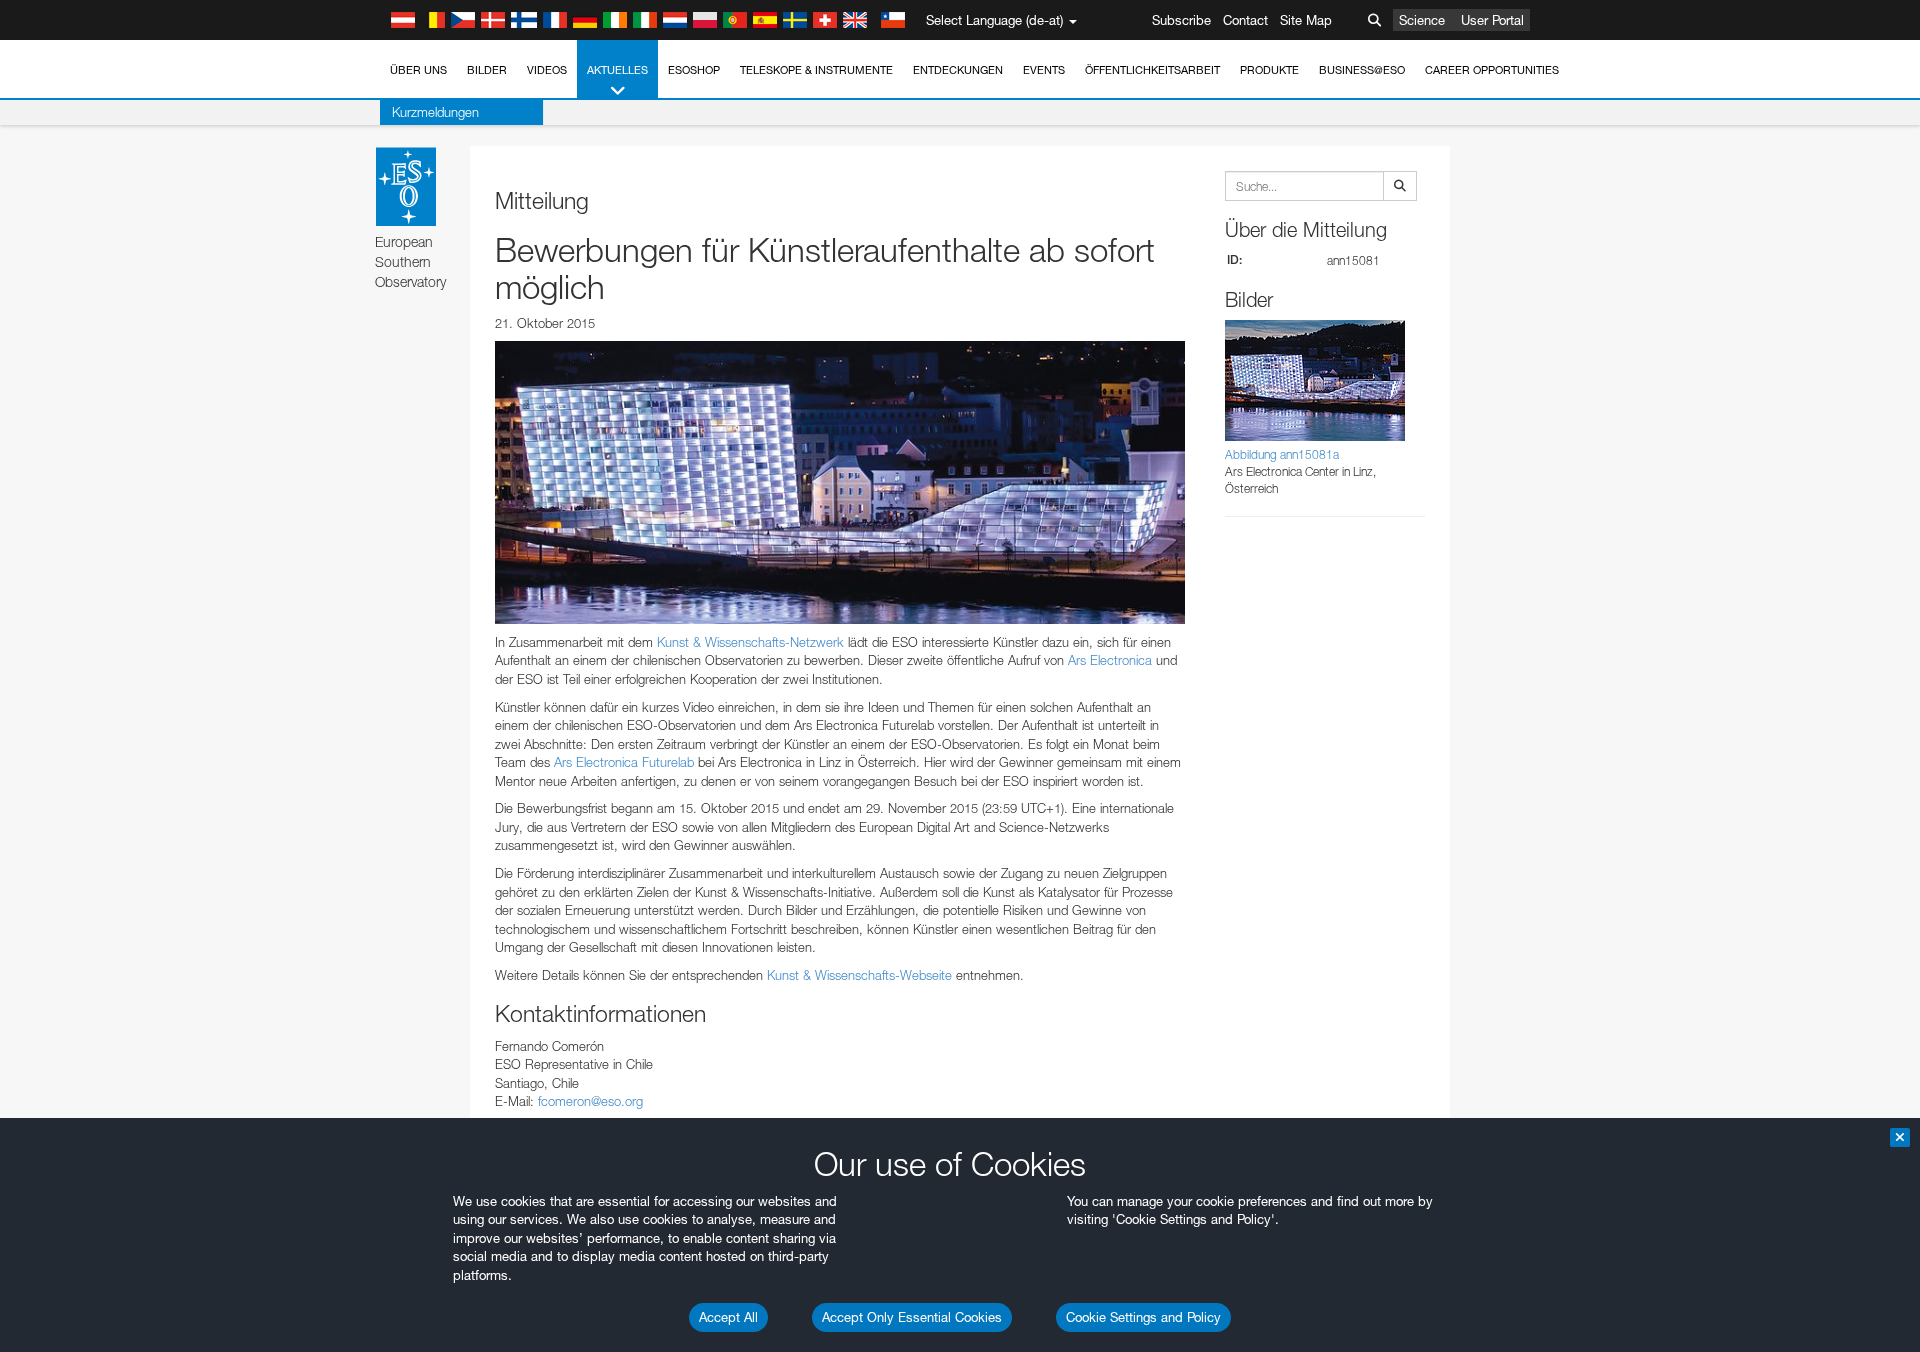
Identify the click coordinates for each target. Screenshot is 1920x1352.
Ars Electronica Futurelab (624, 762)
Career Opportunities (1492, 70)
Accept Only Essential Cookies (912, 1317)
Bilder (487, 70)
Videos (547, 70)
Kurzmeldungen (435, 112)
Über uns (418, 70)
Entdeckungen (958, 70)
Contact (1245, 20)
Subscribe (1181, 20)
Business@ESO (1362, 70)
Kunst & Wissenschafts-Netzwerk (750, 642)
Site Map (1306, 20)
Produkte (1269, 70)
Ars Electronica (1110, 660)
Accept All (728, 1317)
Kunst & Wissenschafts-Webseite (859, 975)
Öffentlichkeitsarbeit (1152, 70)
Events (1044, 70)
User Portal (1492, 20)
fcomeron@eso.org (590, 1101)
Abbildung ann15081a (1282, 454)
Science (1422, 20)
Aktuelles (617, 70)
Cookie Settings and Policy (1143, 1317)
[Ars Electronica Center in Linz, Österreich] (840, 482)
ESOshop (694, 70)
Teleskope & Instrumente (816, 70)
